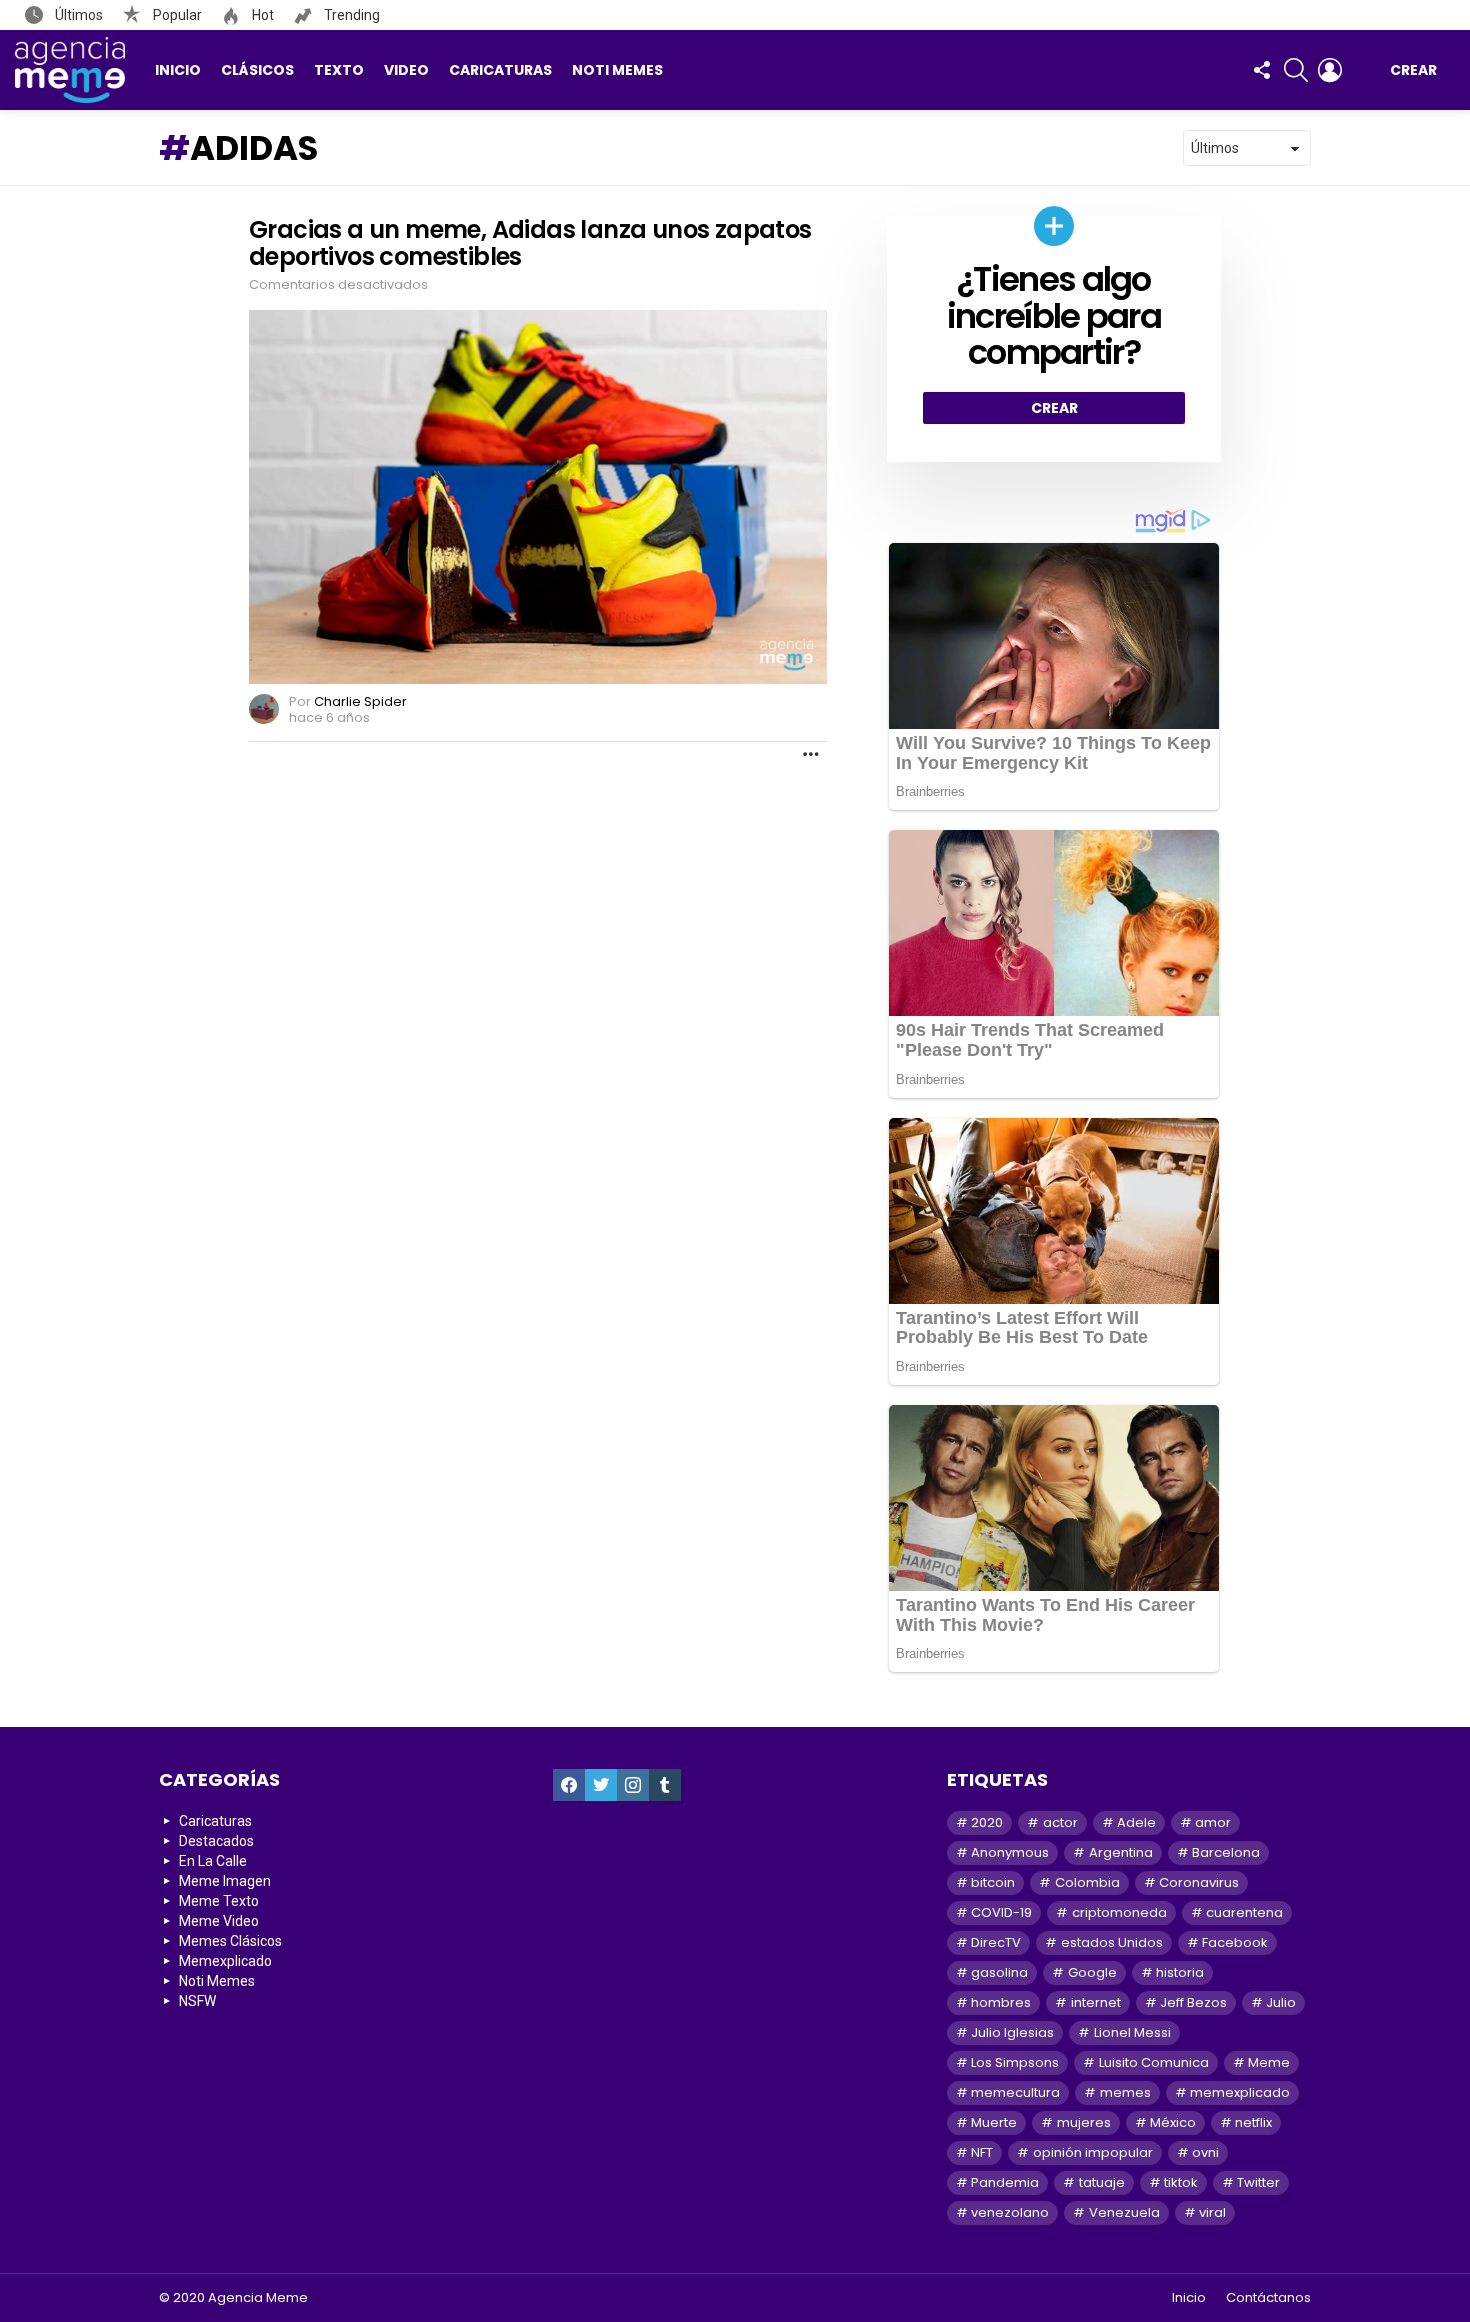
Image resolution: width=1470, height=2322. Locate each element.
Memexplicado (225, 1961)
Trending (350, 15)
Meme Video (219, 1921)
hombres (1001, 2002)
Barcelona (1226, 1852)
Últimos (77, 15)
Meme (1269, 2062)
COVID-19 (1001, 1912)
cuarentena (1244, 1912)
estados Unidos (1112, 1942)
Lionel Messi (1132, 2032)
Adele (1136, 1822)
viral (1212, 2212)
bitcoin (993, 1882)
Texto (339, 70)
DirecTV (996, 1942)
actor (1060, 1822)
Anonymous (1010, 1852)
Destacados (216, 1841)
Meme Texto (219, 1901)
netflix (1253, 2122)
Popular (176, 15)
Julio (1281, 2002)
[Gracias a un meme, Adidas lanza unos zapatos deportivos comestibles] (538, 496)
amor (1213, 1822)
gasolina (999, 1972)
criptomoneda (1119, 1912)
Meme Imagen (225, 1881)
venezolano (1010, 2212)
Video (406, 70)
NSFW (197, 2001)
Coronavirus (1199, 1882)
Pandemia (1005, 2182)
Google (1092, 1972)
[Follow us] (1262, 70)
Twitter (1258, 2182)
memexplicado (1240, 2092)
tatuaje (1102, 2182)
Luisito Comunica (1154, 2062)
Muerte (994, 2122)
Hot (261, 15)
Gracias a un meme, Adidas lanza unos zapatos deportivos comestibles (530, 243)
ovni (1205, 2152)
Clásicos (257, 70)
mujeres (1084, 2122)
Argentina (1121, 1852)
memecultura (1015, 2092)
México (1173, 2122)
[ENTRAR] (1330, 70)
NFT (982, 2152)
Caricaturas (500, 70)
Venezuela (1124, 2212)
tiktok (1181, 2182)
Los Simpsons (1015, 2062)
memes (1125, 2092)
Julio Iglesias (1012, 2032)
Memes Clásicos (230, 1941)
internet (1096, 2002)
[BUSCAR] (1296, 70)
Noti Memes (617, 70)
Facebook (1235, 1942)
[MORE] (811, 754)
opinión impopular (1093, 2152)
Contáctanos (1268, 2298)
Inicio (178, 70)
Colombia (1087, 1882)
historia (1180, 1972)
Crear (1413, 70)
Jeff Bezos (1193, 2002)
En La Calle (213, 1861)
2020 (987, 1822)
